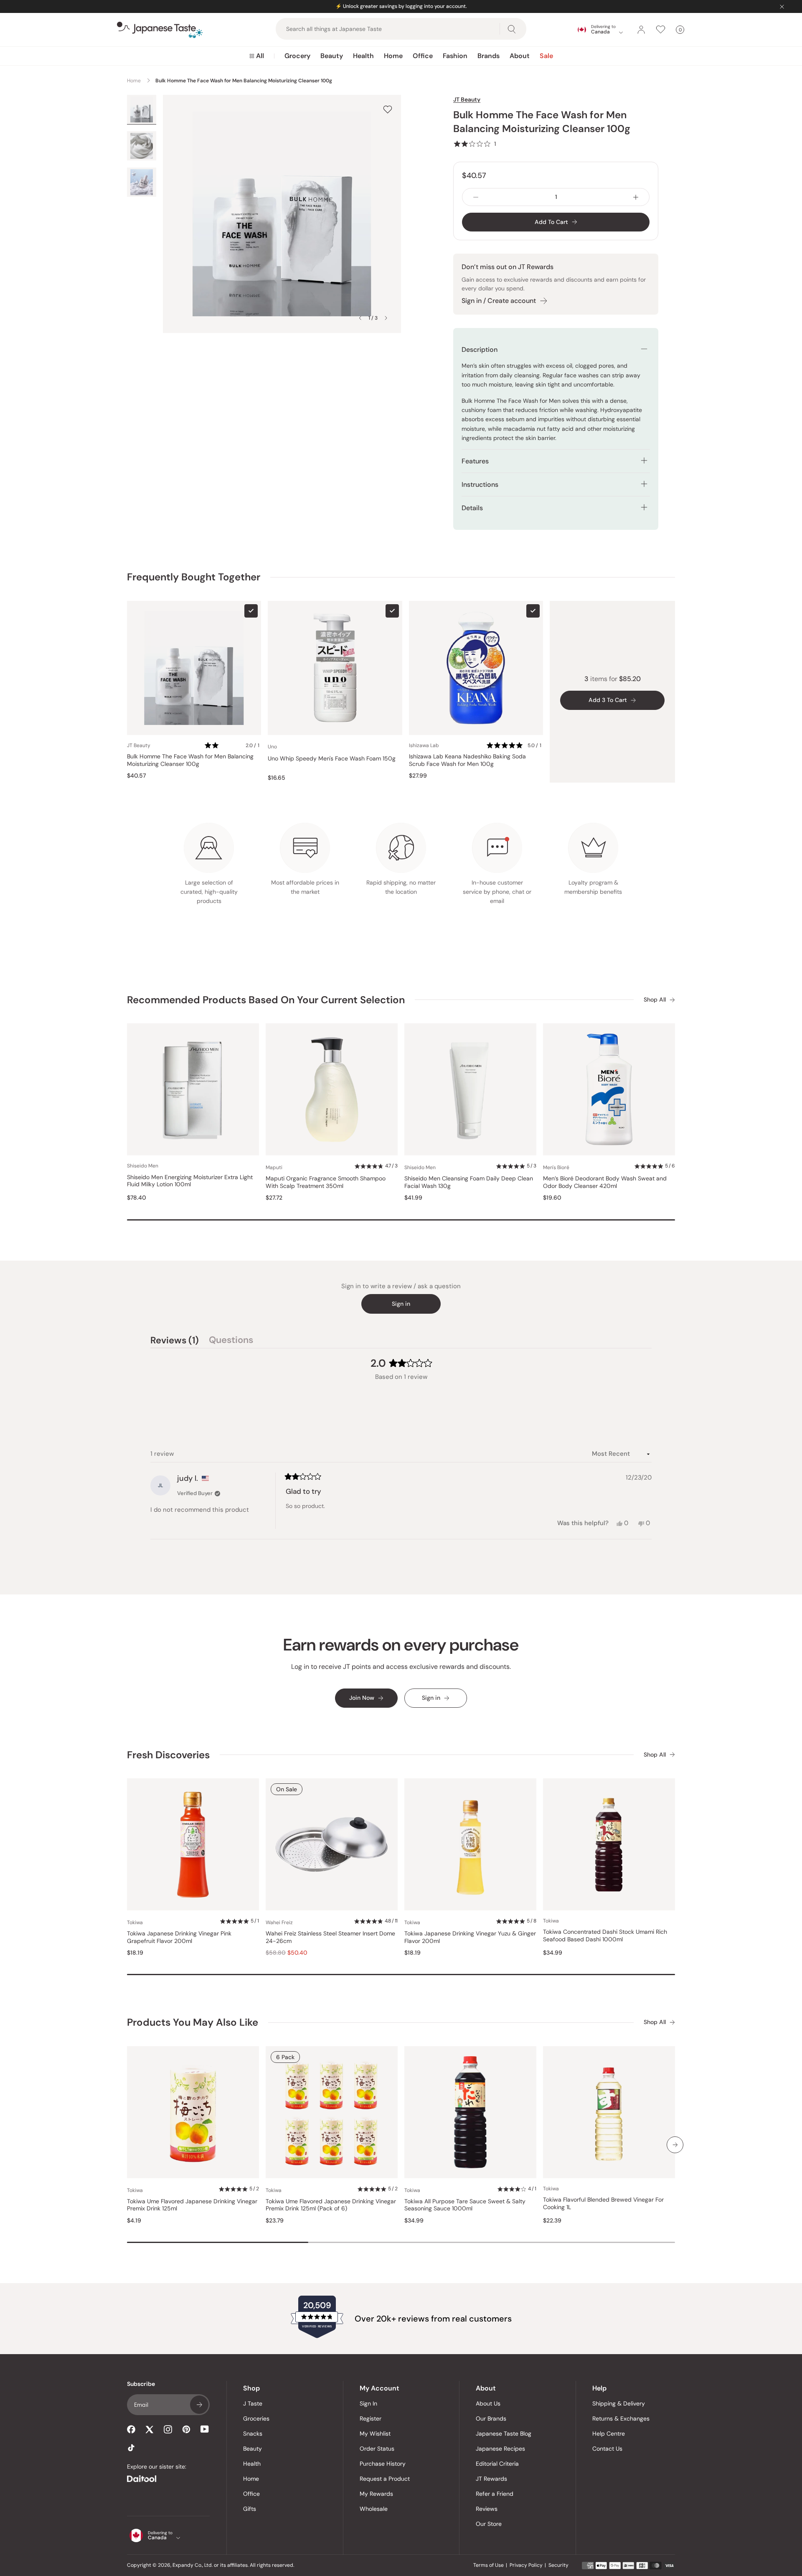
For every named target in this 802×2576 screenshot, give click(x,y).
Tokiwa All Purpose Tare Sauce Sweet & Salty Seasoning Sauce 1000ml (465, 2205)
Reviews (487, 2509)
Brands (489, 56)
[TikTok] (131, 2448)
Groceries (256, 2418)
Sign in (401, 1304)
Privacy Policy (526, 2565)
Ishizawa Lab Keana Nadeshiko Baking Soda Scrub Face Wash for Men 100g (467, 760)
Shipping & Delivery (619, 2403)
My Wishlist (375, 2434)
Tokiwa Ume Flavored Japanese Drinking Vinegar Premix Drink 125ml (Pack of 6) (331, 2205)
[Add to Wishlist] (388, 109)
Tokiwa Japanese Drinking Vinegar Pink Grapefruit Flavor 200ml (179, 1937)
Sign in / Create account (499, 301)
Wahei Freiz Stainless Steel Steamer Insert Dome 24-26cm (330, 1937)
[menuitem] (257, 56)
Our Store (489, 2524)
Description (480, 350)
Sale (546, 56)
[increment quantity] (636, 197)
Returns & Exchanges (621, 2418)
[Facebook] (131, 2429)
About (520, 56)
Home (393, 56)
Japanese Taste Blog (504, 2434)
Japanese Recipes (500, 2449)
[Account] (641, 30)
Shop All (655, 1000)
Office (423, 56)
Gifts (250, 2509)
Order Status (377, 2449)
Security (558, 2565)
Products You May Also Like (193, 2022)
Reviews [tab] (175, 1341)
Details (472, 508)
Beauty (332, 56)
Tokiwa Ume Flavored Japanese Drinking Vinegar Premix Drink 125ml (192, 2205)
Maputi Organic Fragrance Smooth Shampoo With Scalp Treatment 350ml (326, 1182)
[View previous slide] (360, 318)
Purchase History (383, 2464)
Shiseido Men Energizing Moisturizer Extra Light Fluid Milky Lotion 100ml (190, 1181)
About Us (488, 2403)
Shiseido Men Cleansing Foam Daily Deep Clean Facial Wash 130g (469, 1182)
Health (363, 56)
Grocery (297, 56)
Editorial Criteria (497, 2464)
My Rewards (376, 2494)
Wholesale (374, 2509)
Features (475, 461)
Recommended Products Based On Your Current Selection (266, 1000)
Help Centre (609, 2434)
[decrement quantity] (476, 197)
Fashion (455, 56)
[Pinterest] (186, 2429)
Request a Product (385, 2479)
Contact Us (607, 2449)
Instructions (480, 484)
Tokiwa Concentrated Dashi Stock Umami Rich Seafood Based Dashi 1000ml (605, 1936)
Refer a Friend (495, 2494)
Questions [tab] (231, 1341)
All (260, 56)
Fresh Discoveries (168, 1755)
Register (371, 2418)
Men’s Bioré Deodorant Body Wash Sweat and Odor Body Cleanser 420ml (605, 1182)
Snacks (253, 2434)
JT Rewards (491, 2479)
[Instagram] (168, 2429)
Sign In (368, 2403)
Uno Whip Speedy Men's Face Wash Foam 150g (332, 759)
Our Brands (491, 2418)
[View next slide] (386, 318)
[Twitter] (150, 2429)
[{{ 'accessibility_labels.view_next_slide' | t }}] (675, 2145)
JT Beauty (467, 99)
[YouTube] (205, 2429)
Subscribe (199, 2405)
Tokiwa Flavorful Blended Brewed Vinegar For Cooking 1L (603, 2203)
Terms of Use (489, 2565)
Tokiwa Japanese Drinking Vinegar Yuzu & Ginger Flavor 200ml (470, 1937)
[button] (475, 144)
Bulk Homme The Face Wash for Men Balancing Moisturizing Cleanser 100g (190, 760)
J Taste (253, 2403)
